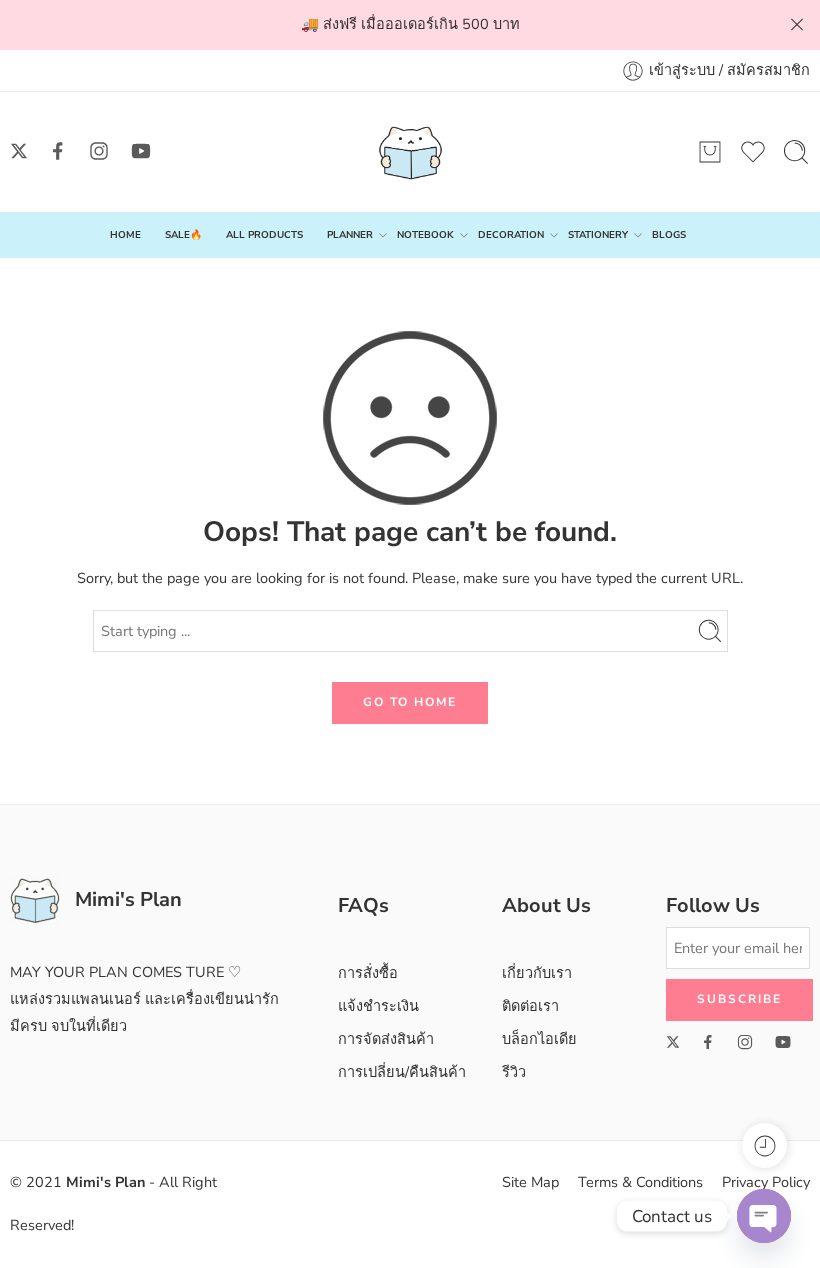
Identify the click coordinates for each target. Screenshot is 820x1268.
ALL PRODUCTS (264, 234)
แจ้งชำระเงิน (378, 1006)
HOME (125, 234)
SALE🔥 (183, 234)
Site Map (530, 1182)
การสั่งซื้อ (368, 973)
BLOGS (669, 234)
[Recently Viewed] (764, 1145)
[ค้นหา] (796, 152)
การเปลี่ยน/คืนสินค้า (402, 1072)
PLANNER (350, 234)
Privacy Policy (766, 1182)
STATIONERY (598, 234)
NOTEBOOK (425, 234)
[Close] (797, 25)
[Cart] (710, 152)
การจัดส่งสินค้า (386, 1039)
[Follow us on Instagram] (99, 151)
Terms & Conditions (640, 1182)
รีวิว (514, 1072)
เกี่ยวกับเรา (537, 973)
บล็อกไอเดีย (539, 1039)
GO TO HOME (410, 702)
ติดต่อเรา (530, 1006)
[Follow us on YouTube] (141, 151)
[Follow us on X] (19, 151)
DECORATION (511, 234)
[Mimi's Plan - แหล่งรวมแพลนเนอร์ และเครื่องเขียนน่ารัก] (410, 152)
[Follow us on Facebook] (58, 151)
